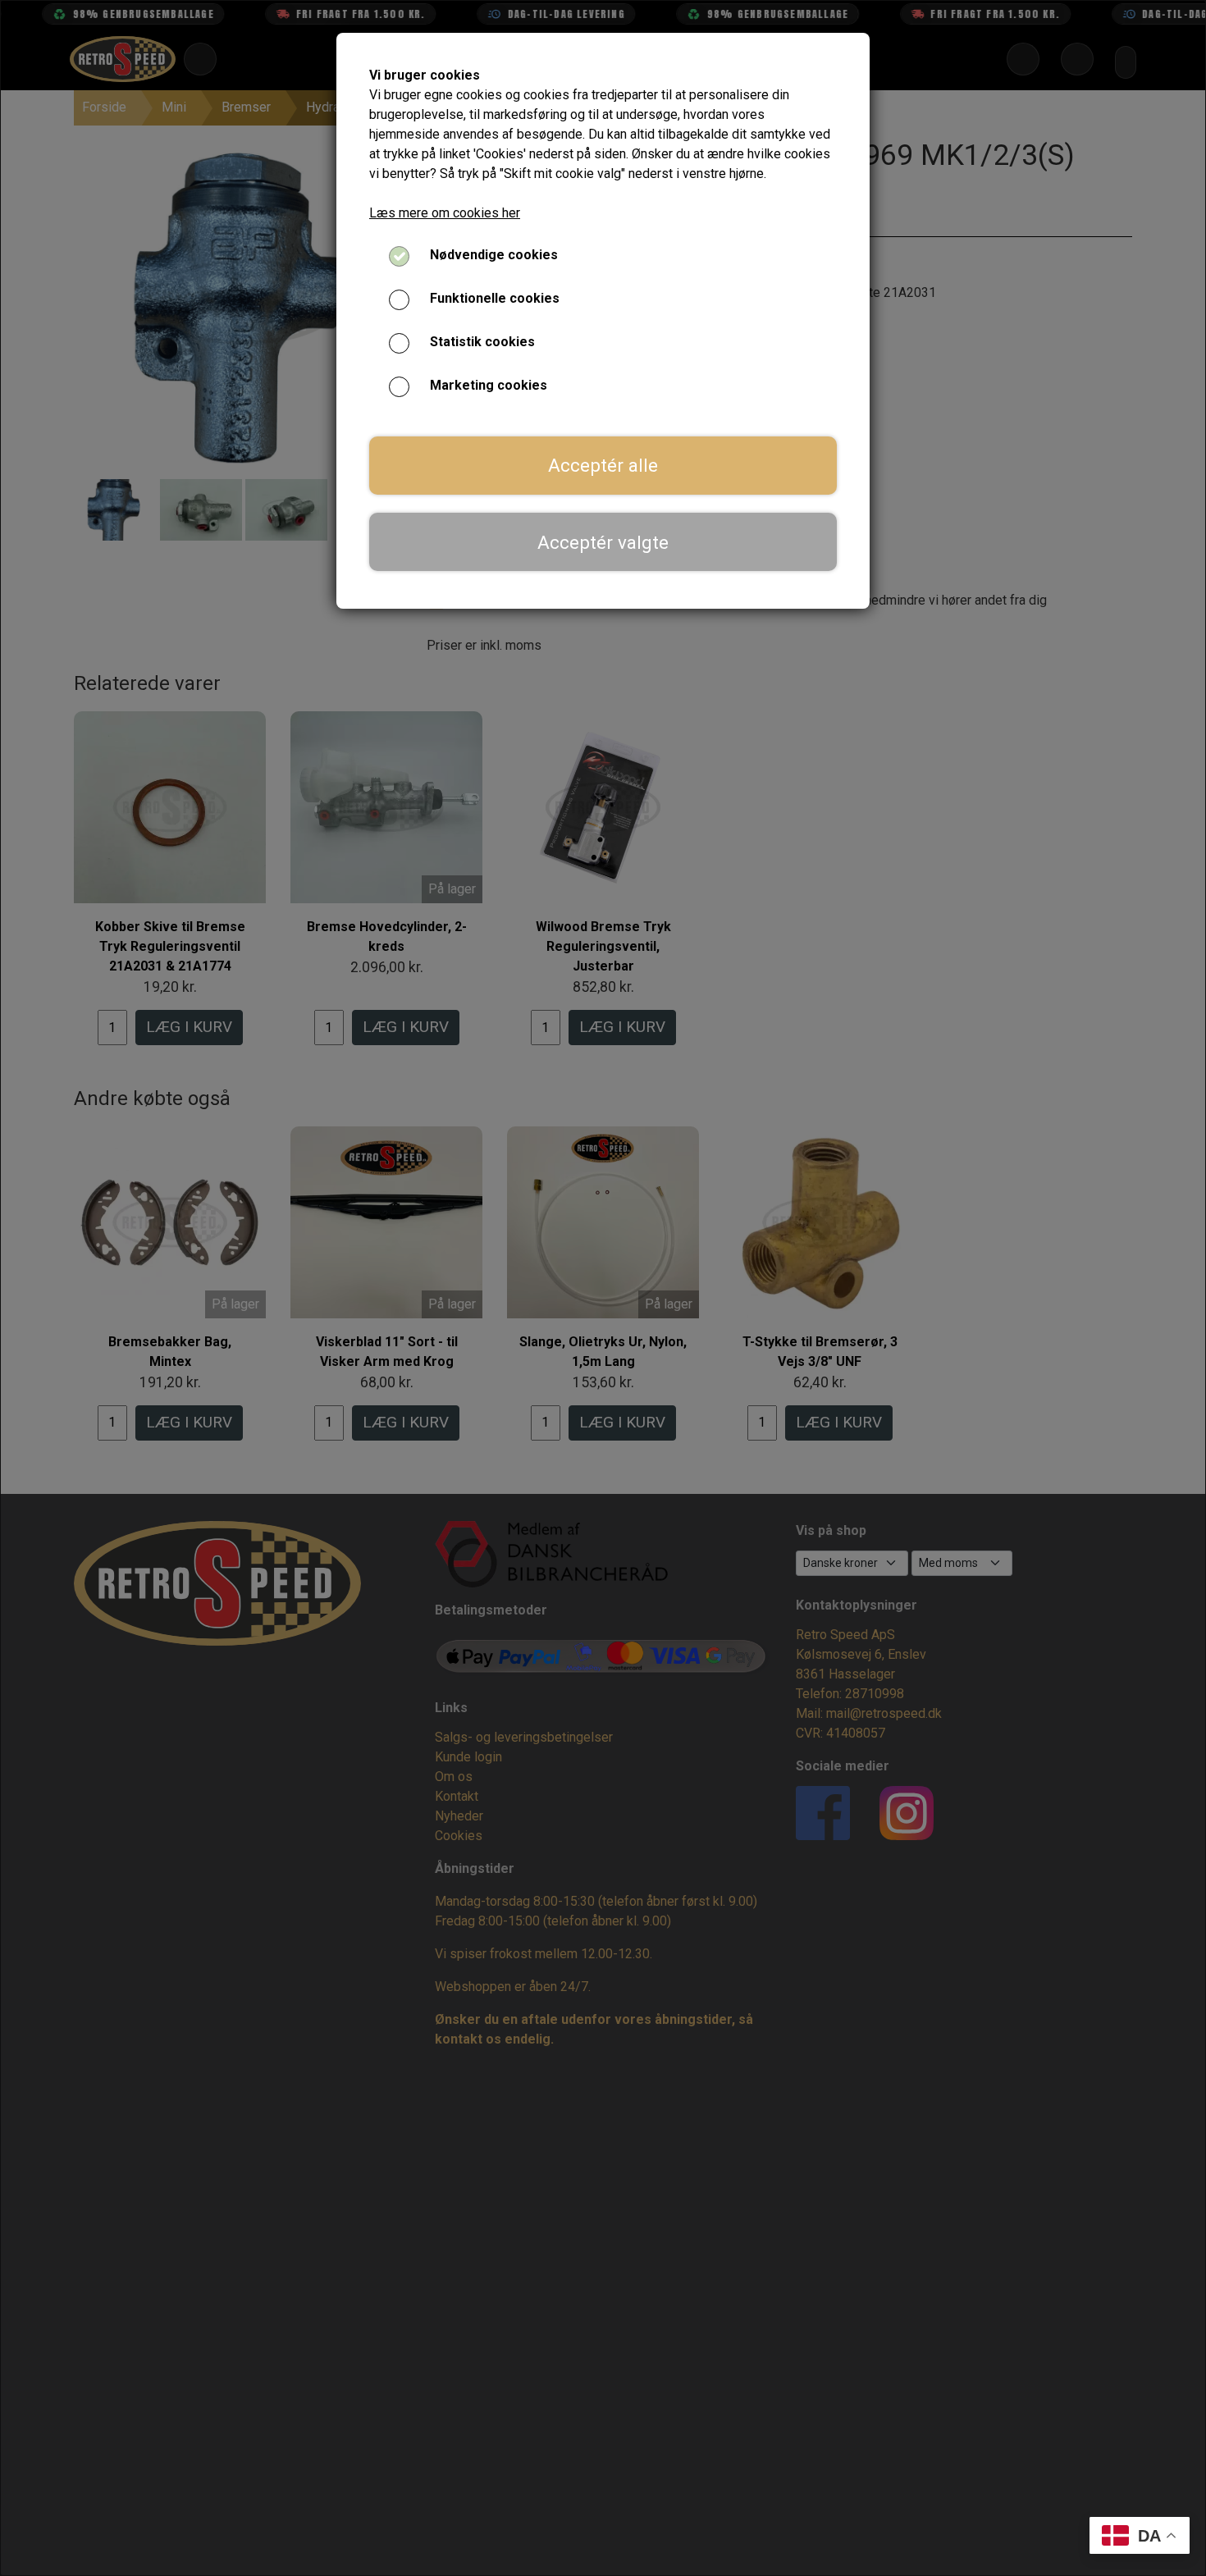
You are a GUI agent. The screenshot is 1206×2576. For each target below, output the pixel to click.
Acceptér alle (603, 465)
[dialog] (603, 1288)
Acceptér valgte (603, 542)
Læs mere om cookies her (445, 213)
